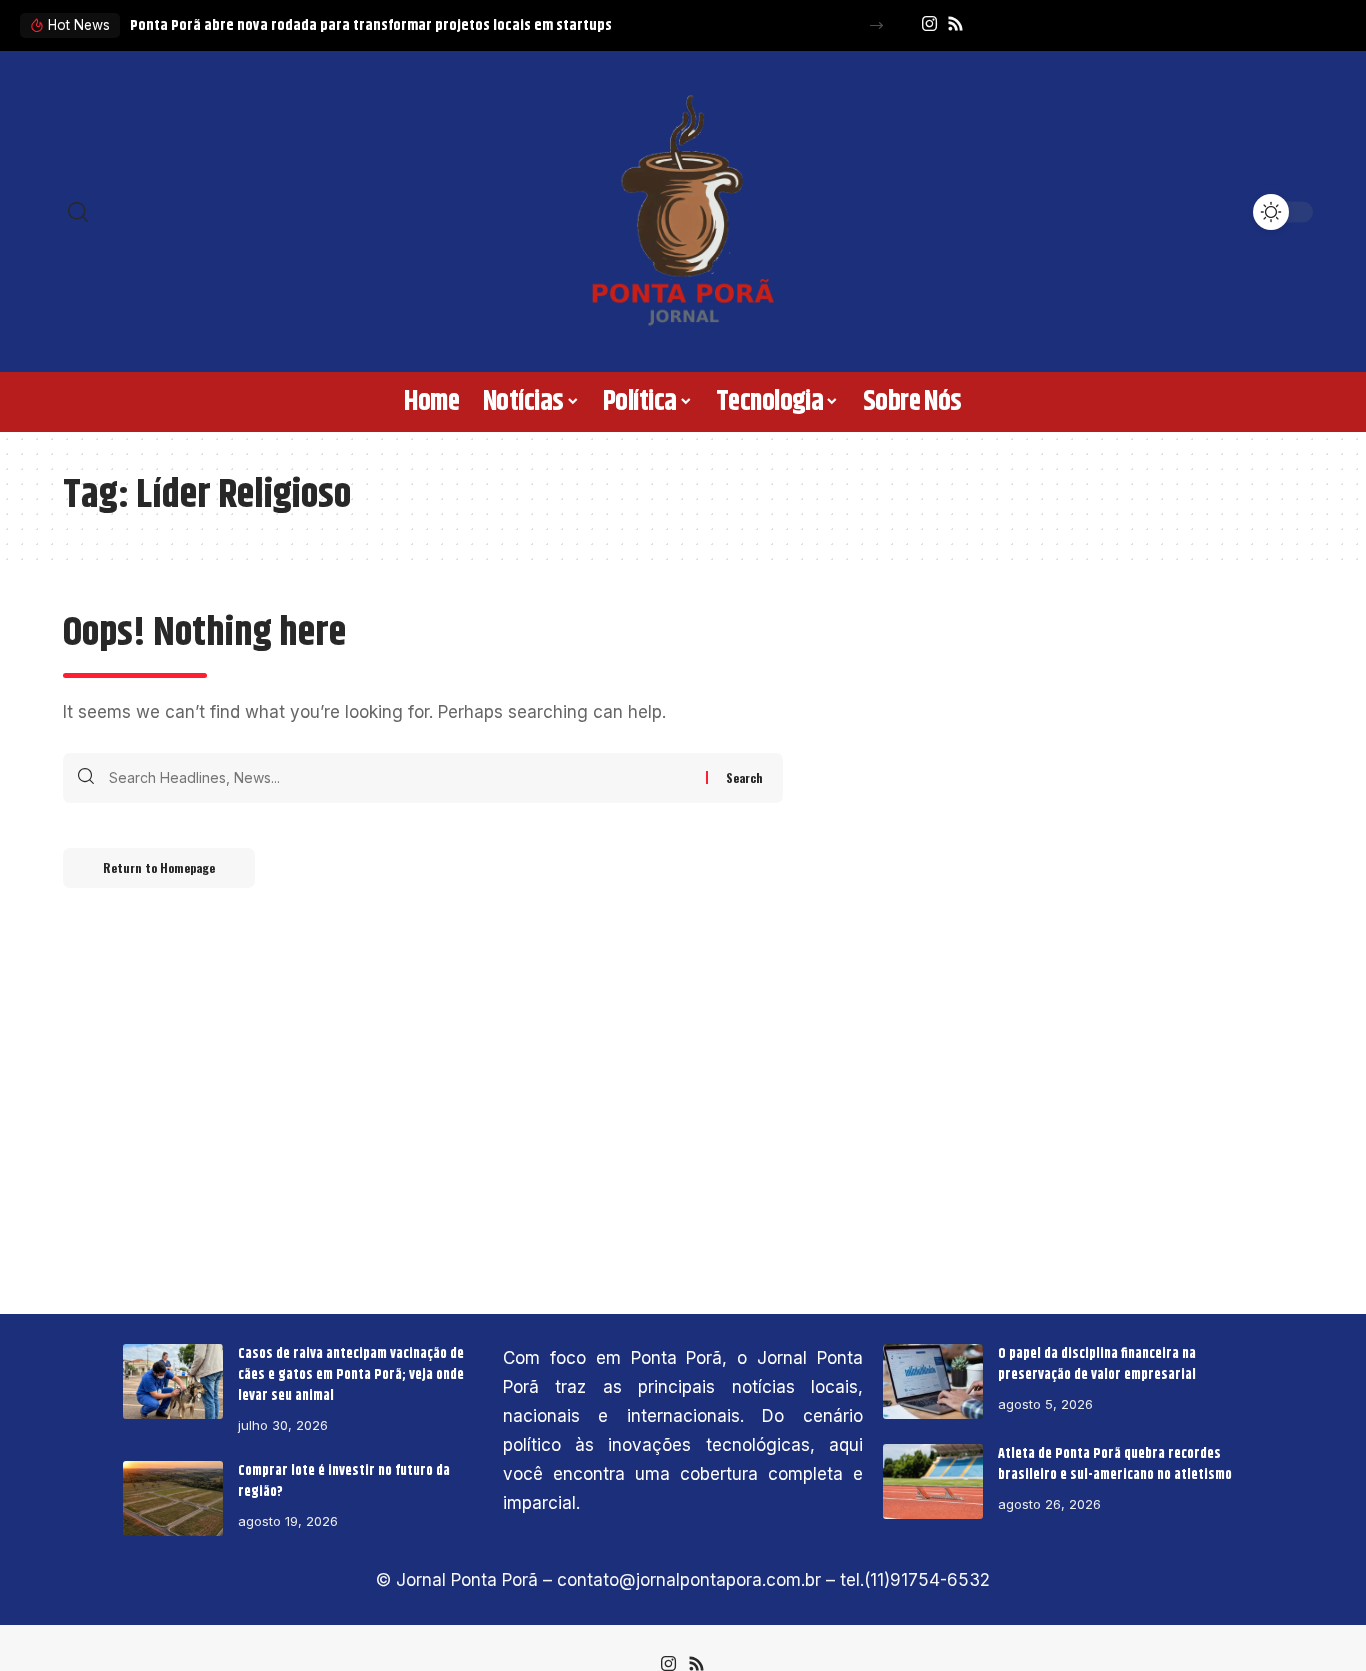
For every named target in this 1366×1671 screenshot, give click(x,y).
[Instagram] (929, 24)
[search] (203, 212)
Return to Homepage (159, 867)
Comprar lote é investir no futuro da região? (344, 1481)
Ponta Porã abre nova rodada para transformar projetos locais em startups (371, 25)
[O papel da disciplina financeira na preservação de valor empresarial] (933, 1381)
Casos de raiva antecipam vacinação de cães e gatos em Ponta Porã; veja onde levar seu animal (351, 1375)
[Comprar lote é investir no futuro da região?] (173, 1498)
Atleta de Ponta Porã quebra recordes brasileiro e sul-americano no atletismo (1115, 1464)
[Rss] (955, 24)
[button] (876, 25)
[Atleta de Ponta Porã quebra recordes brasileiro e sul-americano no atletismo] (933, 1481)
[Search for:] (400, 778)
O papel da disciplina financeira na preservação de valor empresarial (1097, 1364)
